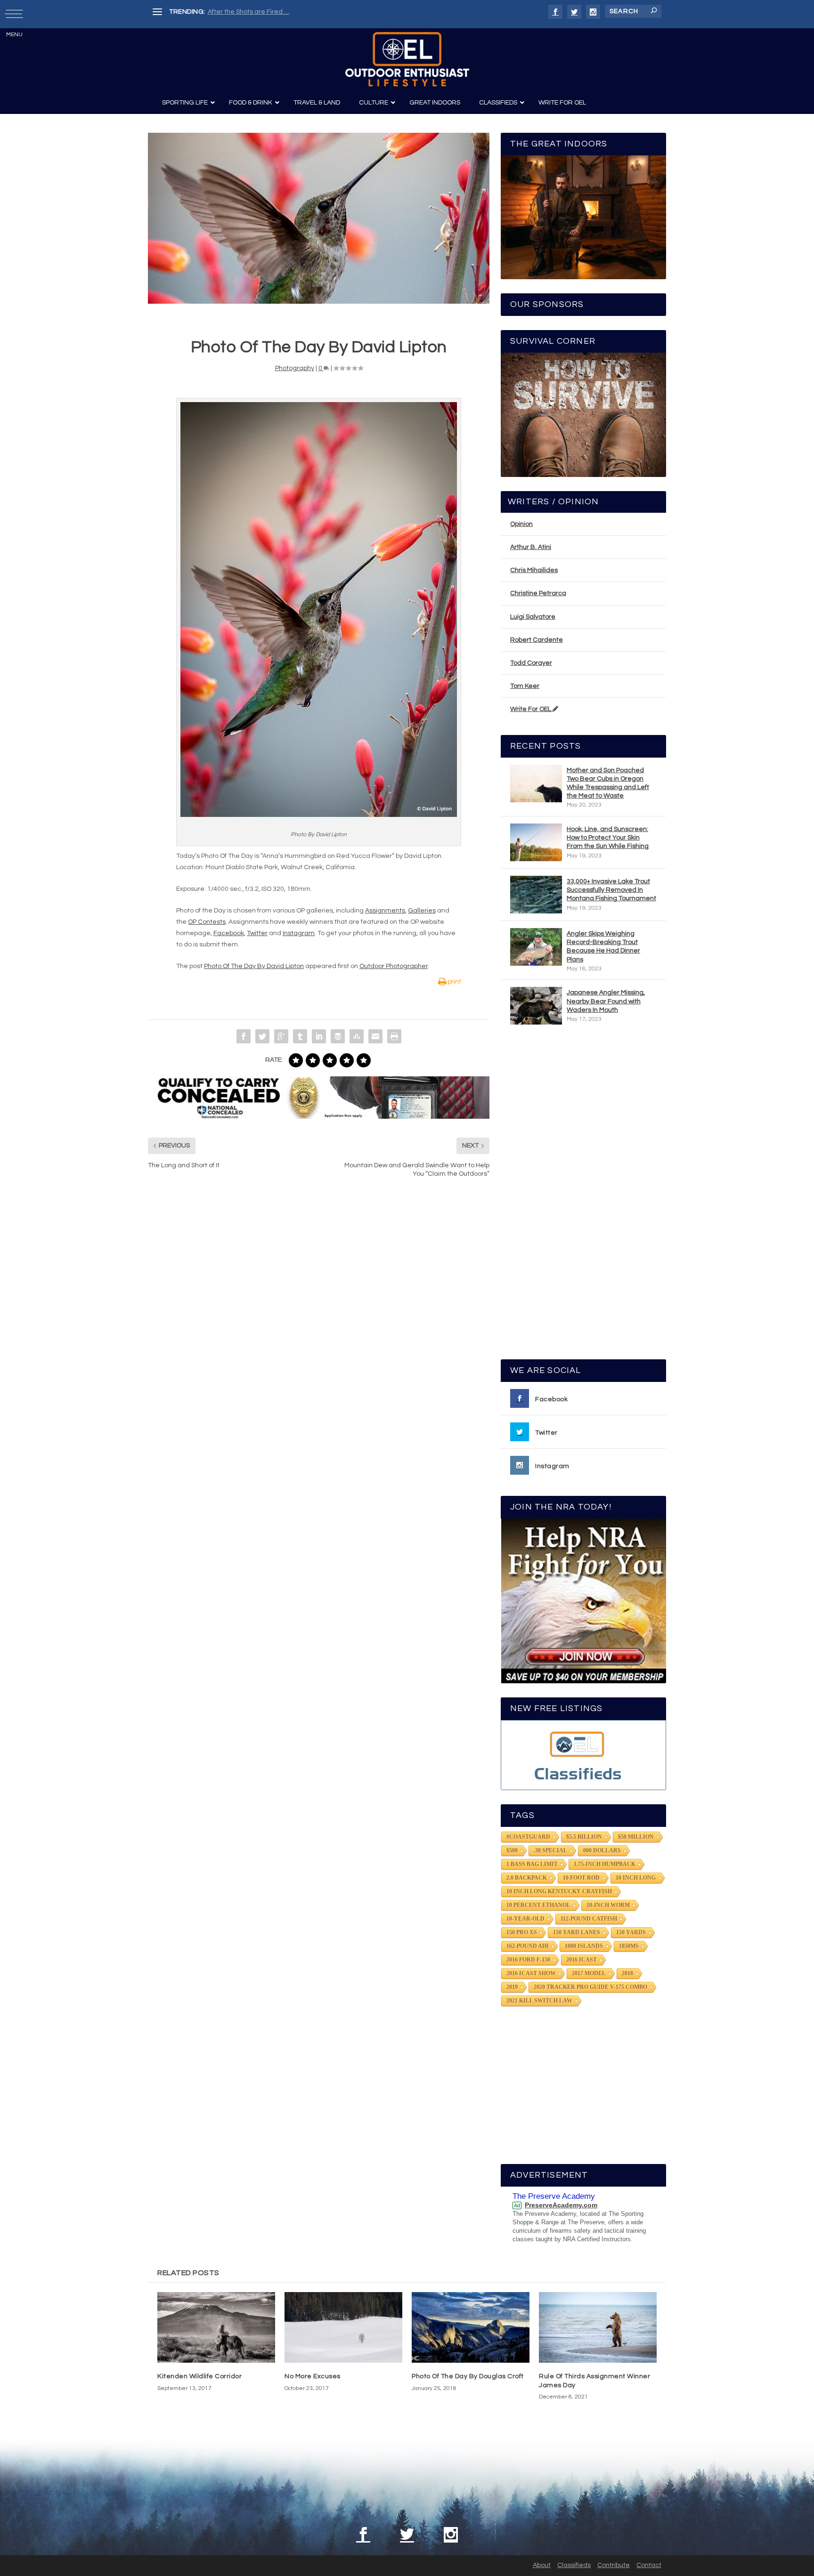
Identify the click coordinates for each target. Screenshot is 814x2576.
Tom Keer (525, 686)
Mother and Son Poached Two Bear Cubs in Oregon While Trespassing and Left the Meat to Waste (608, 783)
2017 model (589, 1973)
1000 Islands (584, 1946)
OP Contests (207, 922)
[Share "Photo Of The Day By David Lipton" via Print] (394, 1036)
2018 (627, 1973)
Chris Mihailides (534, 570)
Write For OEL (531, 709)
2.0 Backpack (527, 1878)
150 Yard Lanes (577, 1932)
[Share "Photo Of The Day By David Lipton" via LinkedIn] (319, 1036)
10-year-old (525, 1919)
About (542, 2565)
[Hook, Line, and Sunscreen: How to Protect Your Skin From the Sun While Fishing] (536, 842)
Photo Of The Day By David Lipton (254, 966)
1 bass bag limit (532, 1864)
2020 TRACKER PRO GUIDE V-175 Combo (590, 1987)
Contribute (614, 2565)
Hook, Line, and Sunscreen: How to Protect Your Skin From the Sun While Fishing (608, 838)
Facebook (229, 933)
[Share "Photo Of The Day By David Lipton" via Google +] (281, 1036)
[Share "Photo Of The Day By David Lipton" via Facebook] (244, 1036)
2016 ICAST (582, 1960)
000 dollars (602, 1850)
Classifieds (574, 2565)
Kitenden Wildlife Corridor (199, 2376)
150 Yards (631, 1932)
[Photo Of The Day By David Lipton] (319, 218)
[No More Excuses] (343, 2327)
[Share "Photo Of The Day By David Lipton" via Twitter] (262, 1036)
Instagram (299, 933)
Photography (295, 368)
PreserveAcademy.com (561, 2205)
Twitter (257, 933)
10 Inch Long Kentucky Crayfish (559, 1891)
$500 (512, 1850)
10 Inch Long (636, 1878)
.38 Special (550, 1850)
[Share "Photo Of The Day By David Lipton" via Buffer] (338, 1036)
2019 (512, 1987)
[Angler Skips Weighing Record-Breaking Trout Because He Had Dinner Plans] (536, 947)
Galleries (422, 911)
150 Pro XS (522, 1932)
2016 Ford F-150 (528, 1960)
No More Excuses (313, 2376)
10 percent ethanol (538, 1905)
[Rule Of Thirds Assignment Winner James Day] (598, 2327)
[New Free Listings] (583, 1755)
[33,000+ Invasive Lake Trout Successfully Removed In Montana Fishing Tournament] (536, 895)
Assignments (385, 911)
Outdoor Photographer (394, 966)
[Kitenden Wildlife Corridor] (216, 2327)
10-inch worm (608, 1905)
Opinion (521, 524)
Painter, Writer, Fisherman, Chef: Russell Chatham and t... (294, 12)
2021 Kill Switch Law (539, 2001)
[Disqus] (319, 1328)
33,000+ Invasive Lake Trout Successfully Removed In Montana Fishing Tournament (611, 890)
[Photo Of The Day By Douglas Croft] (471, 2327)
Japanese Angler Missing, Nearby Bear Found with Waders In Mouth (606, 1001)
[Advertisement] (584, 1196)
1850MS (629, 1946)
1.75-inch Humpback (605, 1864)
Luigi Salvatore (533, 617)
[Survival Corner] (583, 415)
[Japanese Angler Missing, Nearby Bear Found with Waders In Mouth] (536, 1006)
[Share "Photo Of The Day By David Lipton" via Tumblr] (300, 1036)
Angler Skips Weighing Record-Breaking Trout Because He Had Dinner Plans (603, 947)
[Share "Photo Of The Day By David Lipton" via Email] (375, 1036)
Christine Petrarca (538, 593)
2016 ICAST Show (531, 1973)
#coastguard (528, 1837)
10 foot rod (581, 1878)
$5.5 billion (584, 1837)
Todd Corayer (531, 663)
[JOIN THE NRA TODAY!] (583, 1601)
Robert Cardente (537, 640)
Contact (649, 2565)
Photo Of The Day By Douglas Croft (468, 2376)
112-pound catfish (589, 1919)
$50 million (636, 1837)
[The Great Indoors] (583, 217)
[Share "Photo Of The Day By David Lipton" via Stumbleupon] (357, 1036)
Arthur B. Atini (531, 547)
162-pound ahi (528, 1946)
